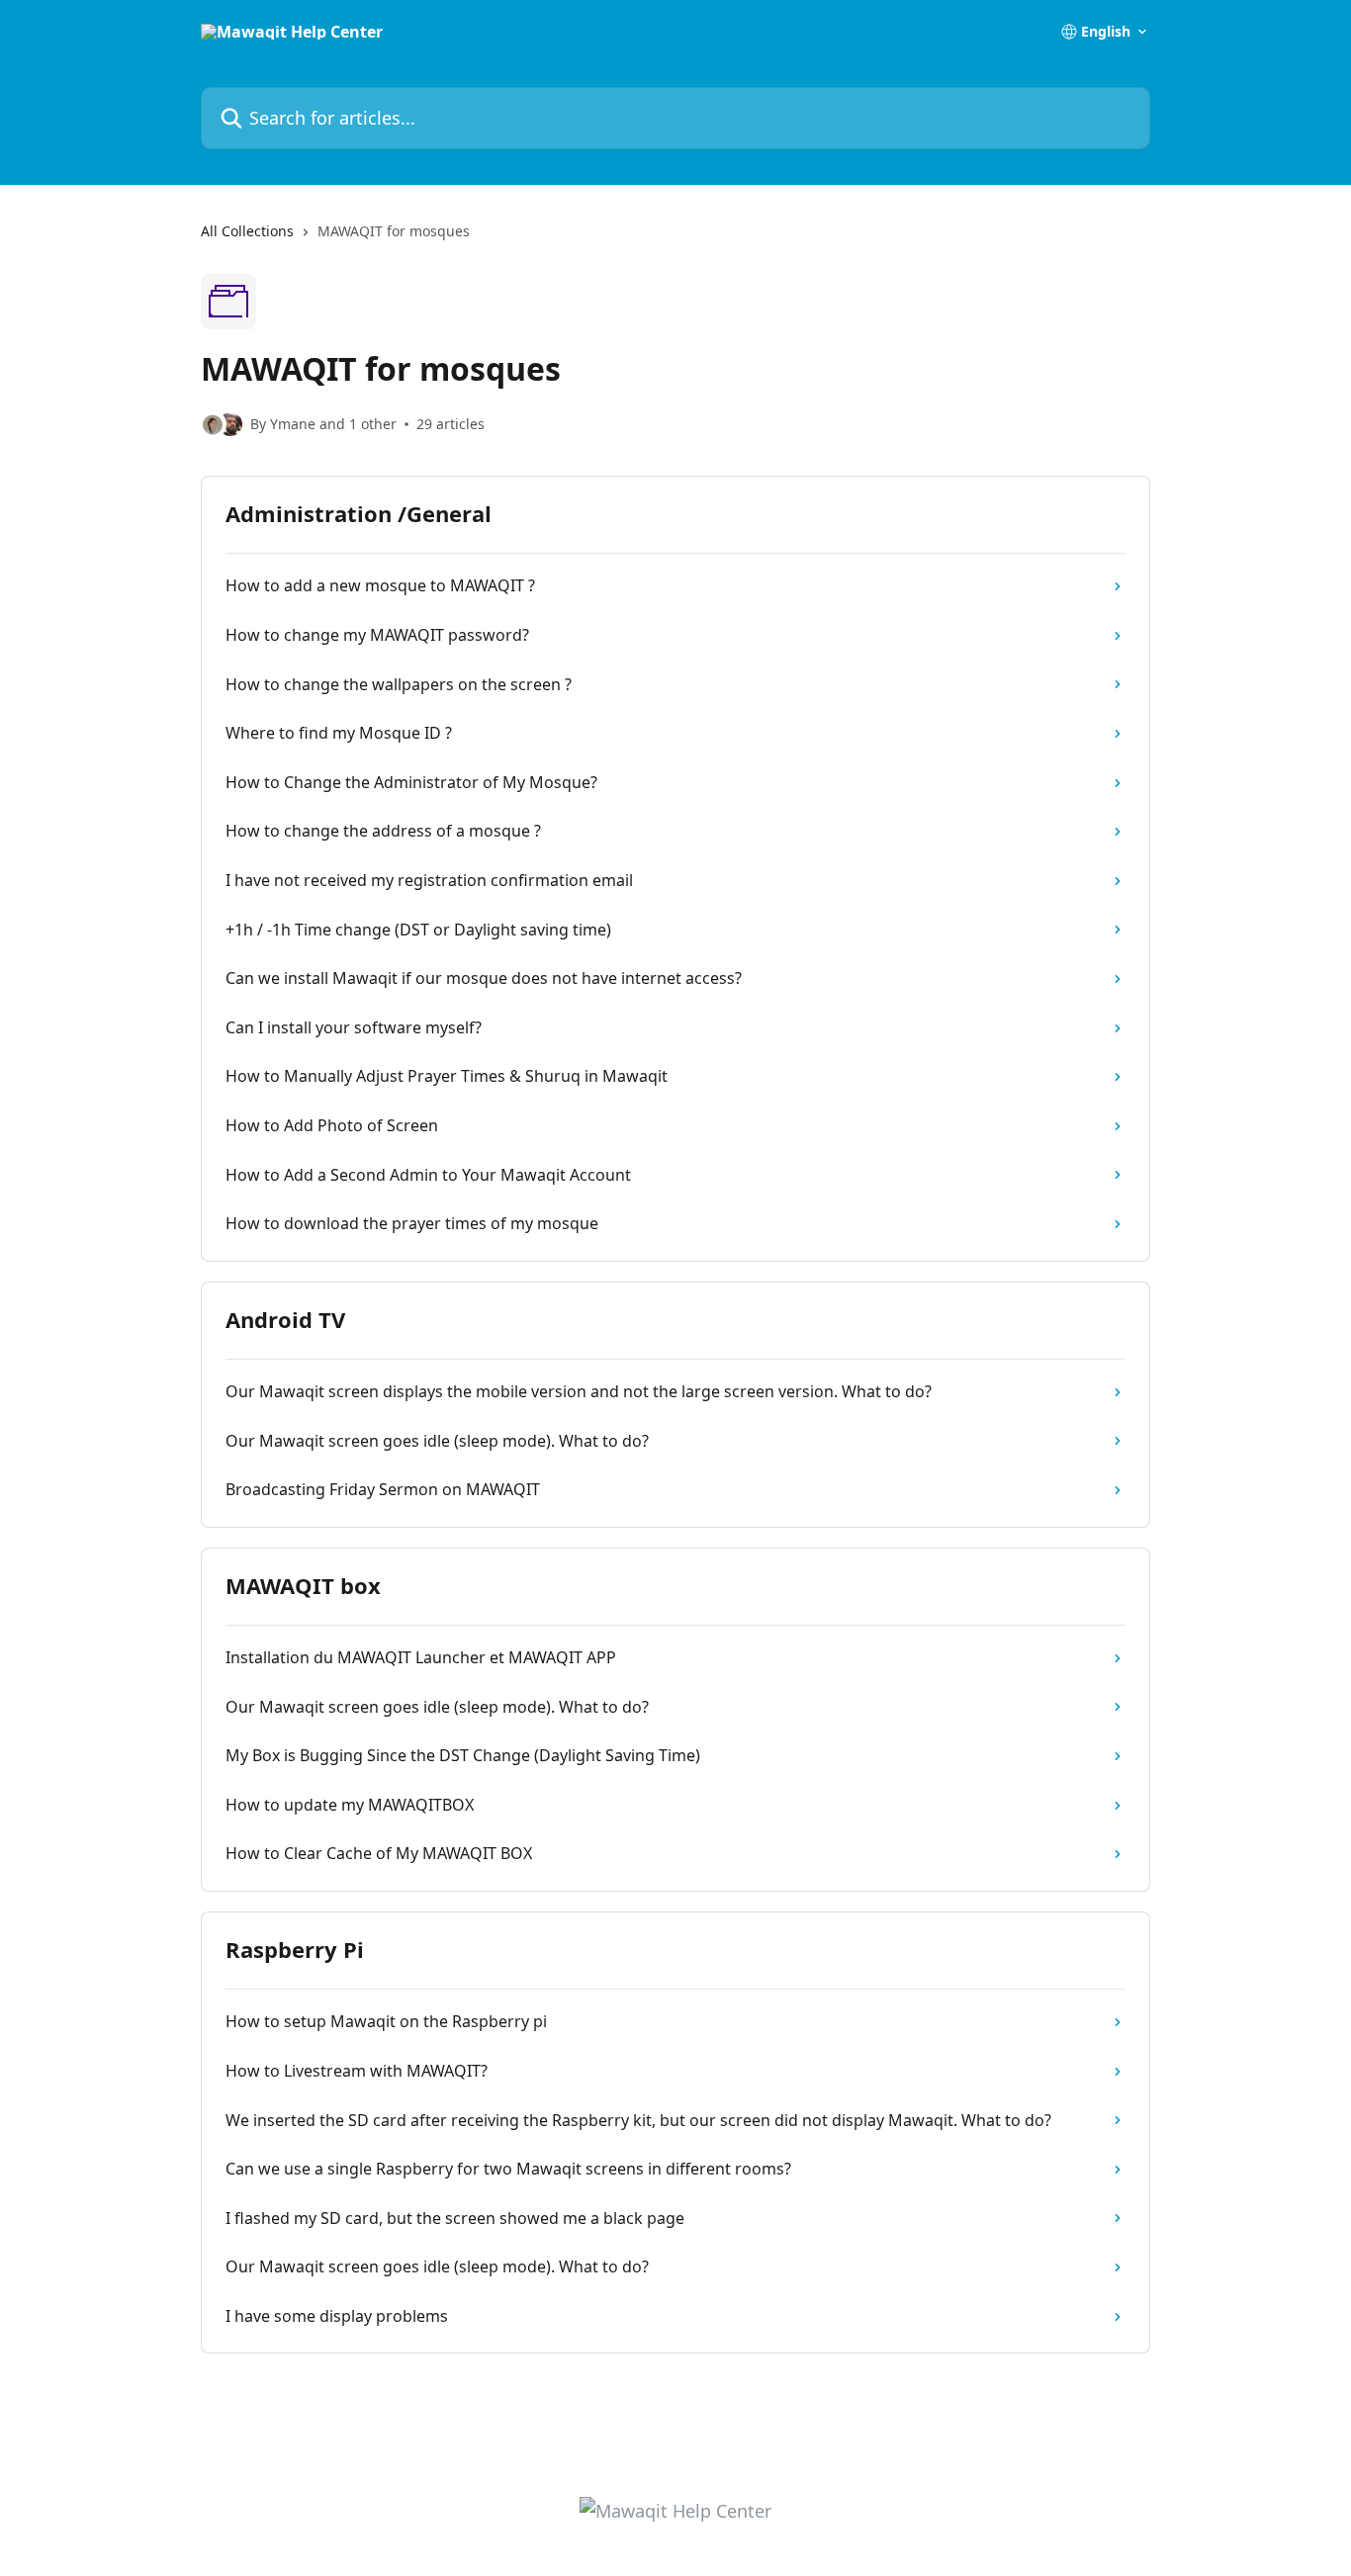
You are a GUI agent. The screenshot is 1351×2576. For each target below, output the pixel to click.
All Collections (247, 231)
